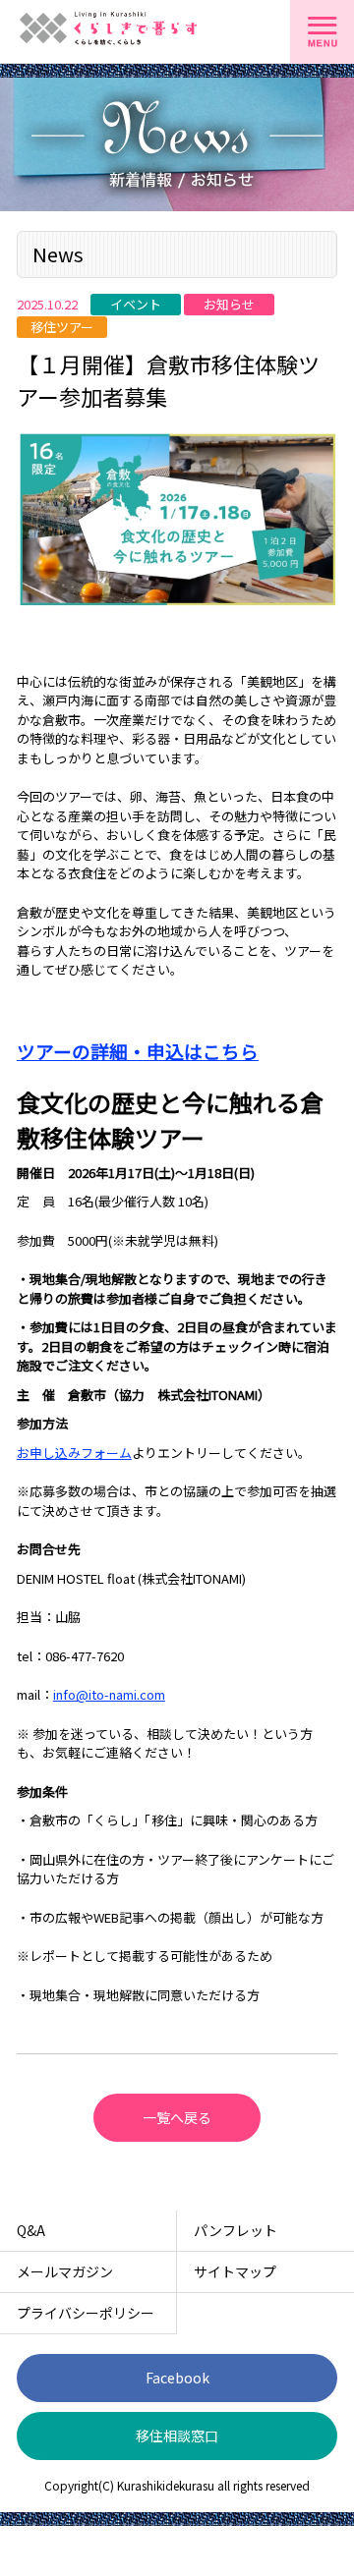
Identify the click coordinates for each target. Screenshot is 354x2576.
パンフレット (236, 2230)
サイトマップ (235, 2271)
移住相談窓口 (177, 2436)
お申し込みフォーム (74, 1453)
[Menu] (322, 32)
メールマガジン (65, 2271)
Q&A (31, 2230)
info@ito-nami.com (109, 1694)
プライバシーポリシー (86, 2313)
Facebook (177, 2378)
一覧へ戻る (177, 2117)
